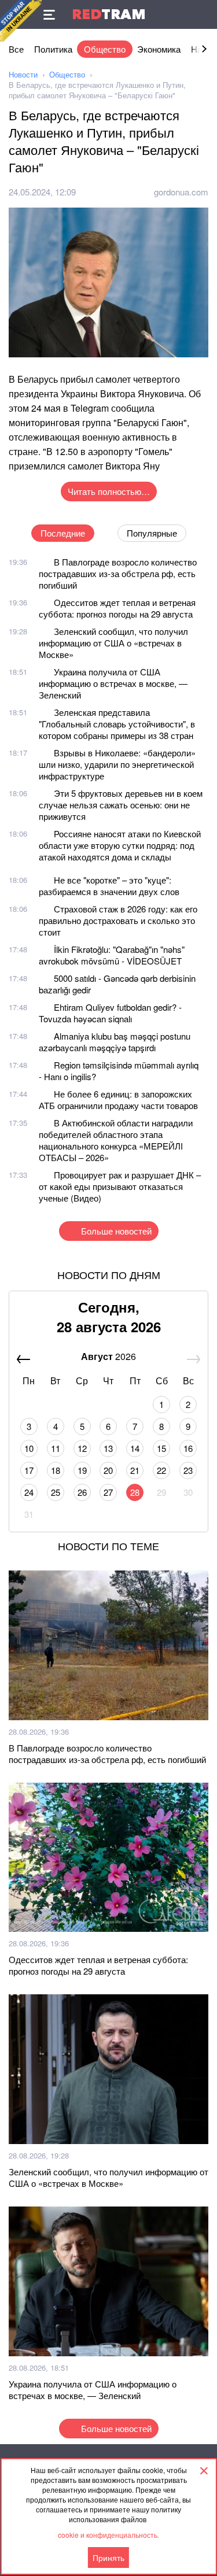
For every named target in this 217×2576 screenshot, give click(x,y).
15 (161, 1448)
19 (82, 1470)
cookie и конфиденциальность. (108, 2535)
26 (82, 1492)
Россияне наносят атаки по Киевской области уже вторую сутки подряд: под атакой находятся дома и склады (120, 845)
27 (108, 1492)
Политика (53, 49)
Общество (105, 49)
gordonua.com (181, 192)
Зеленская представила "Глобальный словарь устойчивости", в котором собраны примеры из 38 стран (117, 724)
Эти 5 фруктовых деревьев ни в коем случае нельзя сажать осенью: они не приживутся (121, 805)
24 (29, 1492)
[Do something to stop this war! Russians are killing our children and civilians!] (21, 21)
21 (135, 1470)
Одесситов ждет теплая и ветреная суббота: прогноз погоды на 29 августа (117, 608)
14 (135, 1448)
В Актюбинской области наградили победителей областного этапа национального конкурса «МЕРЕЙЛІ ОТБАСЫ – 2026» (116, 1140)
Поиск (203, 14)
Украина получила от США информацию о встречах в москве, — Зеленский (113, 683)
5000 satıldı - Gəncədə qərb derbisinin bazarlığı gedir (117, 984)
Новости (23, 74)
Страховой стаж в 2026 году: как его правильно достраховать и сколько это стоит (118, 920)
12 (82, 1448)
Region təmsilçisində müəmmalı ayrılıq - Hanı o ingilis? (119, 1071)
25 (56, 1492)
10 (29, 1448)
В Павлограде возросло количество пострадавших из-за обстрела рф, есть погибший (118, 573)
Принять (108, 2557)
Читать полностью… (109, 491)
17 (29, 1470)
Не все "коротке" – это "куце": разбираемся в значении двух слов (109, 886)
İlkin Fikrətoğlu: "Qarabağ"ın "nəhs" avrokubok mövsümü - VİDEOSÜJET (112, 955)
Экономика (159, 49)
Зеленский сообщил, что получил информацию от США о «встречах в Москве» (113, 643)
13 (108, 1448)
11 (56, 1448)
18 (56, 1470)
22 (161, 1470)
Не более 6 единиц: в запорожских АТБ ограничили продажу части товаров (118, 1099)
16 (188, 1448)
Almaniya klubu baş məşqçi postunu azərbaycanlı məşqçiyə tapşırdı (115, 1042)
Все (16, 49)
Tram (109, 14)
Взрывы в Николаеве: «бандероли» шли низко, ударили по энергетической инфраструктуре (117, 764)
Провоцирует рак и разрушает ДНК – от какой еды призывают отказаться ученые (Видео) (120, 1186)
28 (135, 1492)
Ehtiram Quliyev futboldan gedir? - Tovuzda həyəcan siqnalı (110, 1013)
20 (108, 1470)
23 (188, 1470)
